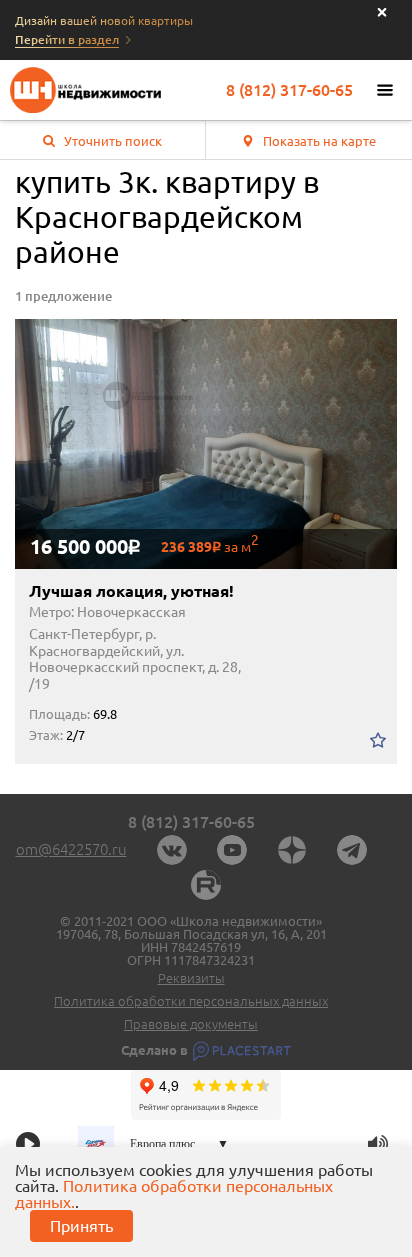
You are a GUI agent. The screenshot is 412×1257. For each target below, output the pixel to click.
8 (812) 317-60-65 (289, 90)
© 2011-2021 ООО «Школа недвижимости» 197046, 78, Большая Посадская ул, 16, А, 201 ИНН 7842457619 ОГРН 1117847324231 (191, 941)
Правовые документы (191, 1024)
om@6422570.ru (71, 849)
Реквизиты (191, 978)
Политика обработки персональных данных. (174, 1194)
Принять (81, 1226)
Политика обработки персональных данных (191, 1001)
